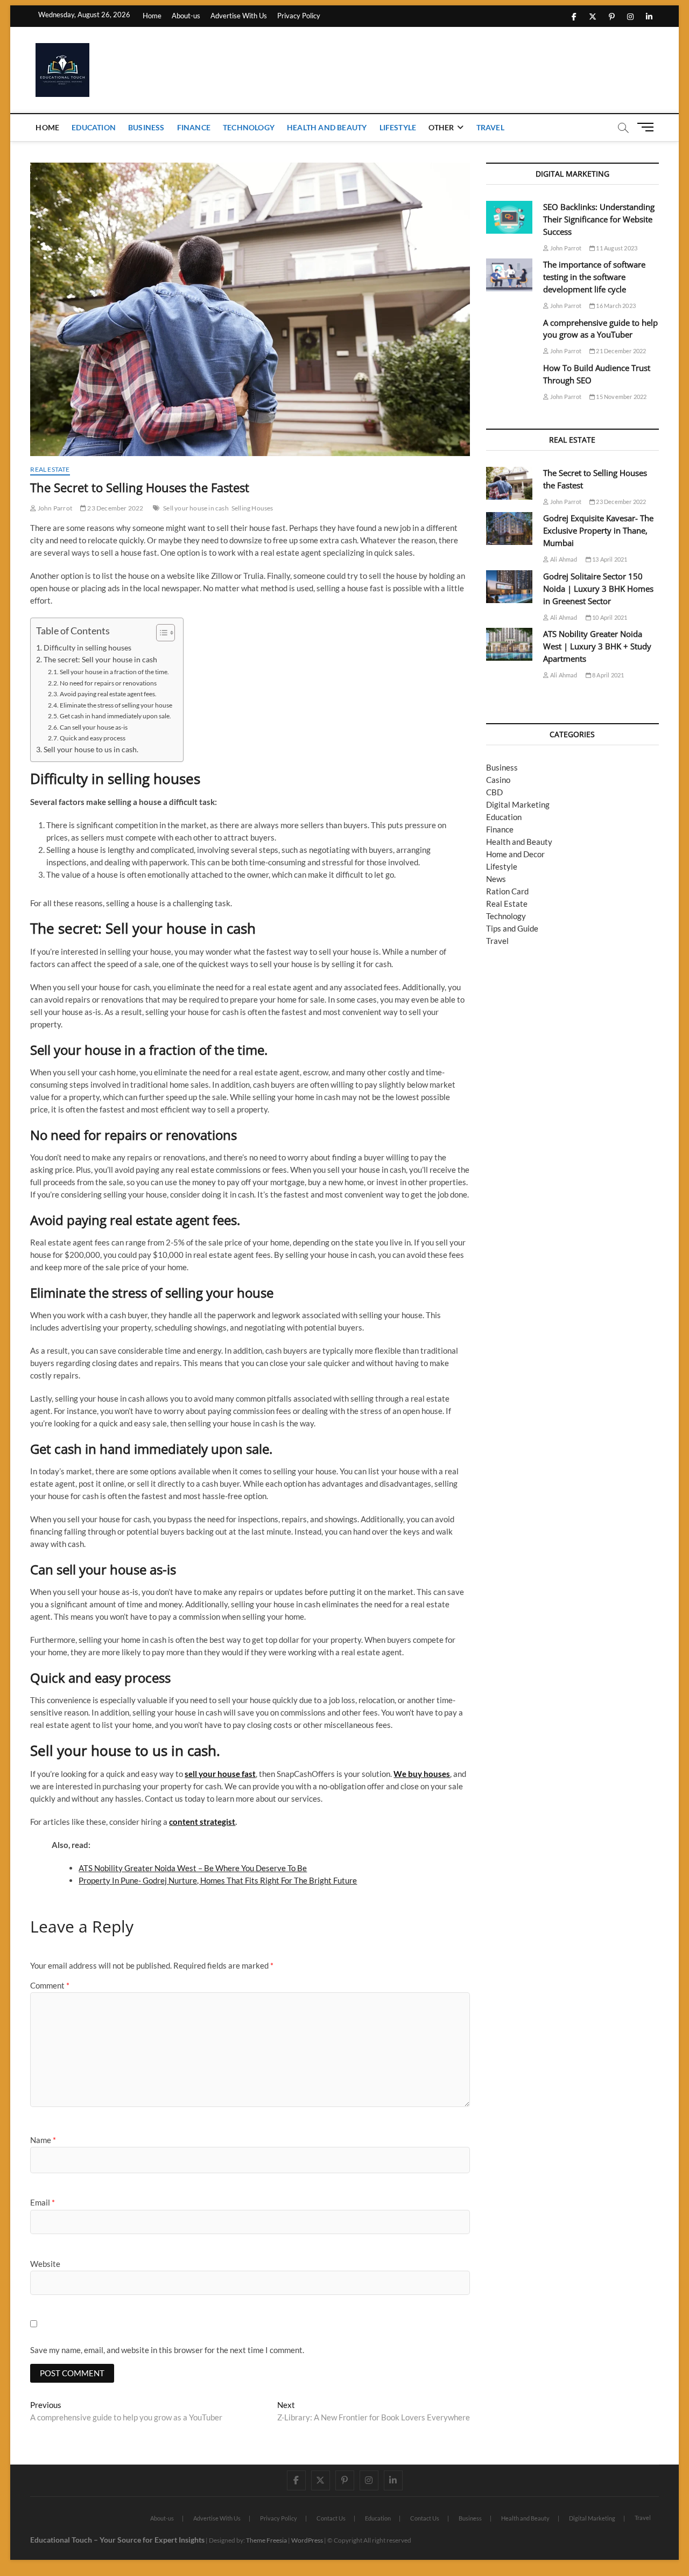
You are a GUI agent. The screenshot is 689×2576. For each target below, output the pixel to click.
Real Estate (50, 469)
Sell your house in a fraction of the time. (114, 672)
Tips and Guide (512, 928)
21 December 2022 (620, 351)
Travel (490, 127)
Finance (194, 127)
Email (43, 2202)
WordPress (307, 2540)
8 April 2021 (608, 675)
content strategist (202, 1822)
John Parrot (54, 508)
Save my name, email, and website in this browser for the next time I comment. (167, 2350)
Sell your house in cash (196, 508)
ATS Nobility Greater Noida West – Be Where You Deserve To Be (193, 1868)
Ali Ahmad (563, 559)
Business (146, 127)
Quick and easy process (93, 738)
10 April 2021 (609, 617)
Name (43, 2140)
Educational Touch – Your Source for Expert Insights (117, 2540)
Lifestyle (398, 127)
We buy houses (422, 1774)
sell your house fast (220, 1774)
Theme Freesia (266, 2540)
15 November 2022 (621, 397)
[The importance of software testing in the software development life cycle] (509, 275)
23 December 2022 (115, 508)
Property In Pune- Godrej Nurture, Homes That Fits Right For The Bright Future (218, 1880)
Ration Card (507, 891)
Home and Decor (515, 854)
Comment (50, 1985)
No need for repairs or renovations (108, 683)
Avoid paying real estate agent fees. (108, 694)
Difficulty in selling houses (87, 648)
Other (441, 127)
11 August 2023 (616, 248)
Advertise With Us (239, 16)
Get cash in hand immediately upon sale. (115, 716)
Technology (249, 127)
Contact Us (331, 2518)
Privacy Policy (299, 16)
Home (152, 16)
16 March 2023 (615, 306)
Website (45, 2264)
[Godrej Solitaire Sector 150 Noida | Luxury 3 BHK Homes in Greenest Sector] (509, 587)
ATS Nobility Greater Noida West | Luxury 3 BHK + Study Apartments (597, 646)
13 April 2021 (609, 559)
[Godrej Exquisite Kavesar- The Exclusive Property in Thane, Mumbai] (509, 528)
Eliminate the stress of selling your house (116, 705)
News (496, 879)
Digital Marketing (518, 804)
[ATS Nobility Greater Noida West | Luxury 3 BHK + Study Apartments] (509, 644)
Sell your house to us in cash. (91, 750)
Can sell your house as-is (94, 727)
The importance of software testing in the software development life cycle (594, 277)
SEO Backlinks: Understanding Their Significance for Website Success (599, 219)
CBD (494, 792)
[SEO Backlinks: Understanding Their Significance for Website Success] (509, 217)
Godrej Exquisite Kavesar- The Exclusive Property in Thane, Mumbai (598, 530)
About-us (186, 16)
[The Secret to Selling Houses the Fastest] (509, 483)
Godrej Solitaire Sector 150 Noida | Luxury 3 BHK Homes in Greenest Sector (598, 589)
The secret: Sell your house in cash (100, 660)
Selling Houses (252, 508)
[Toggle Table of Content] (160, 633)
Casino (498, 780)
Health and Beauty (327, 127)
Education (94, 127)
